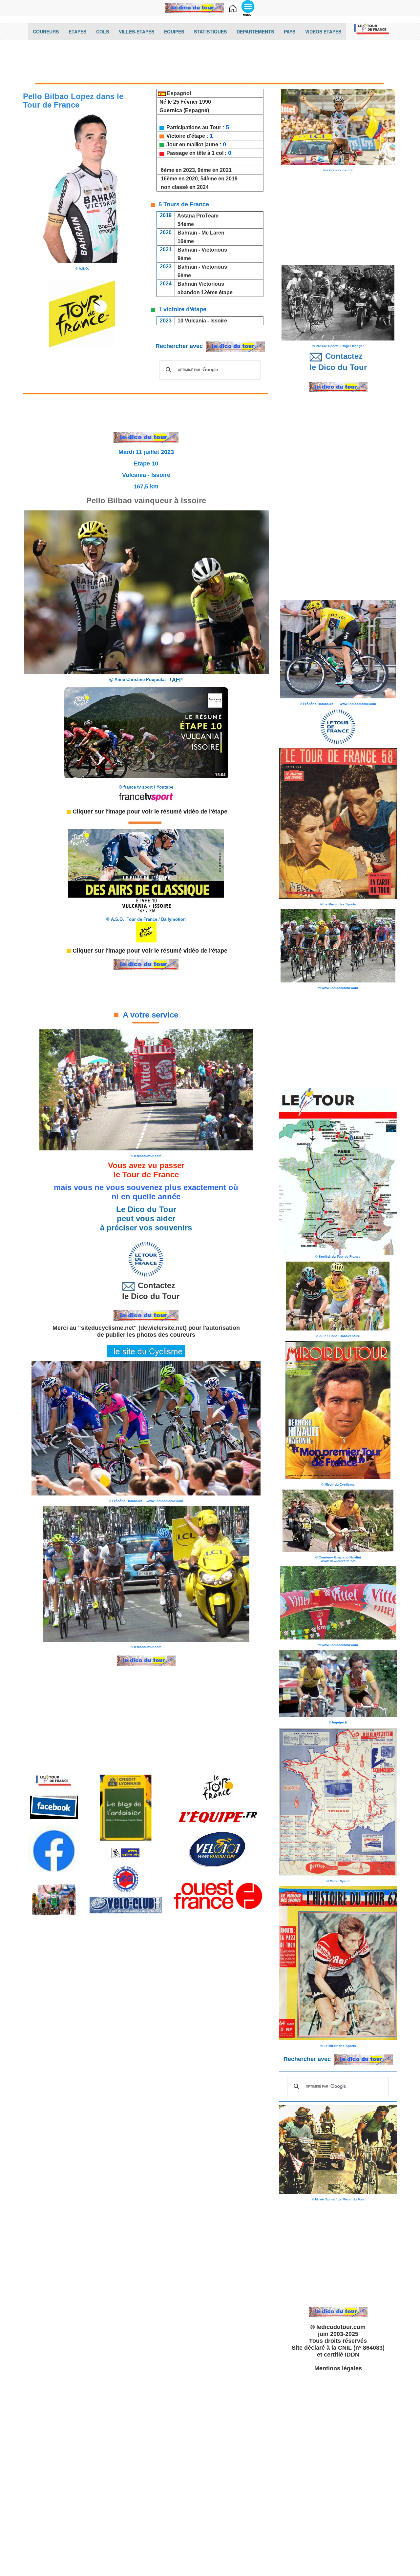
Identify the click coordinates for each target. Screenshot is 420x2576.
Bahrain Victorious (199, 284)
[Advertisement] (210, 61)
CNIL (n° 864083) (361, 2348)
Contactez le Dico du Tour (146, 1291)
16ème (186, 241)
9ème (184, 258)
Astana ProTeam (198, 216)
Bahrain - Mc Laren (201, 233)
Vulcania (195, 321)
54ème (186, 224)
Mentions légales (338, 2368)
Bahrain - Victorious (202, 250)
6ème (184, 275)
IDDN (352, 2355)
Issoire (219, 321)
